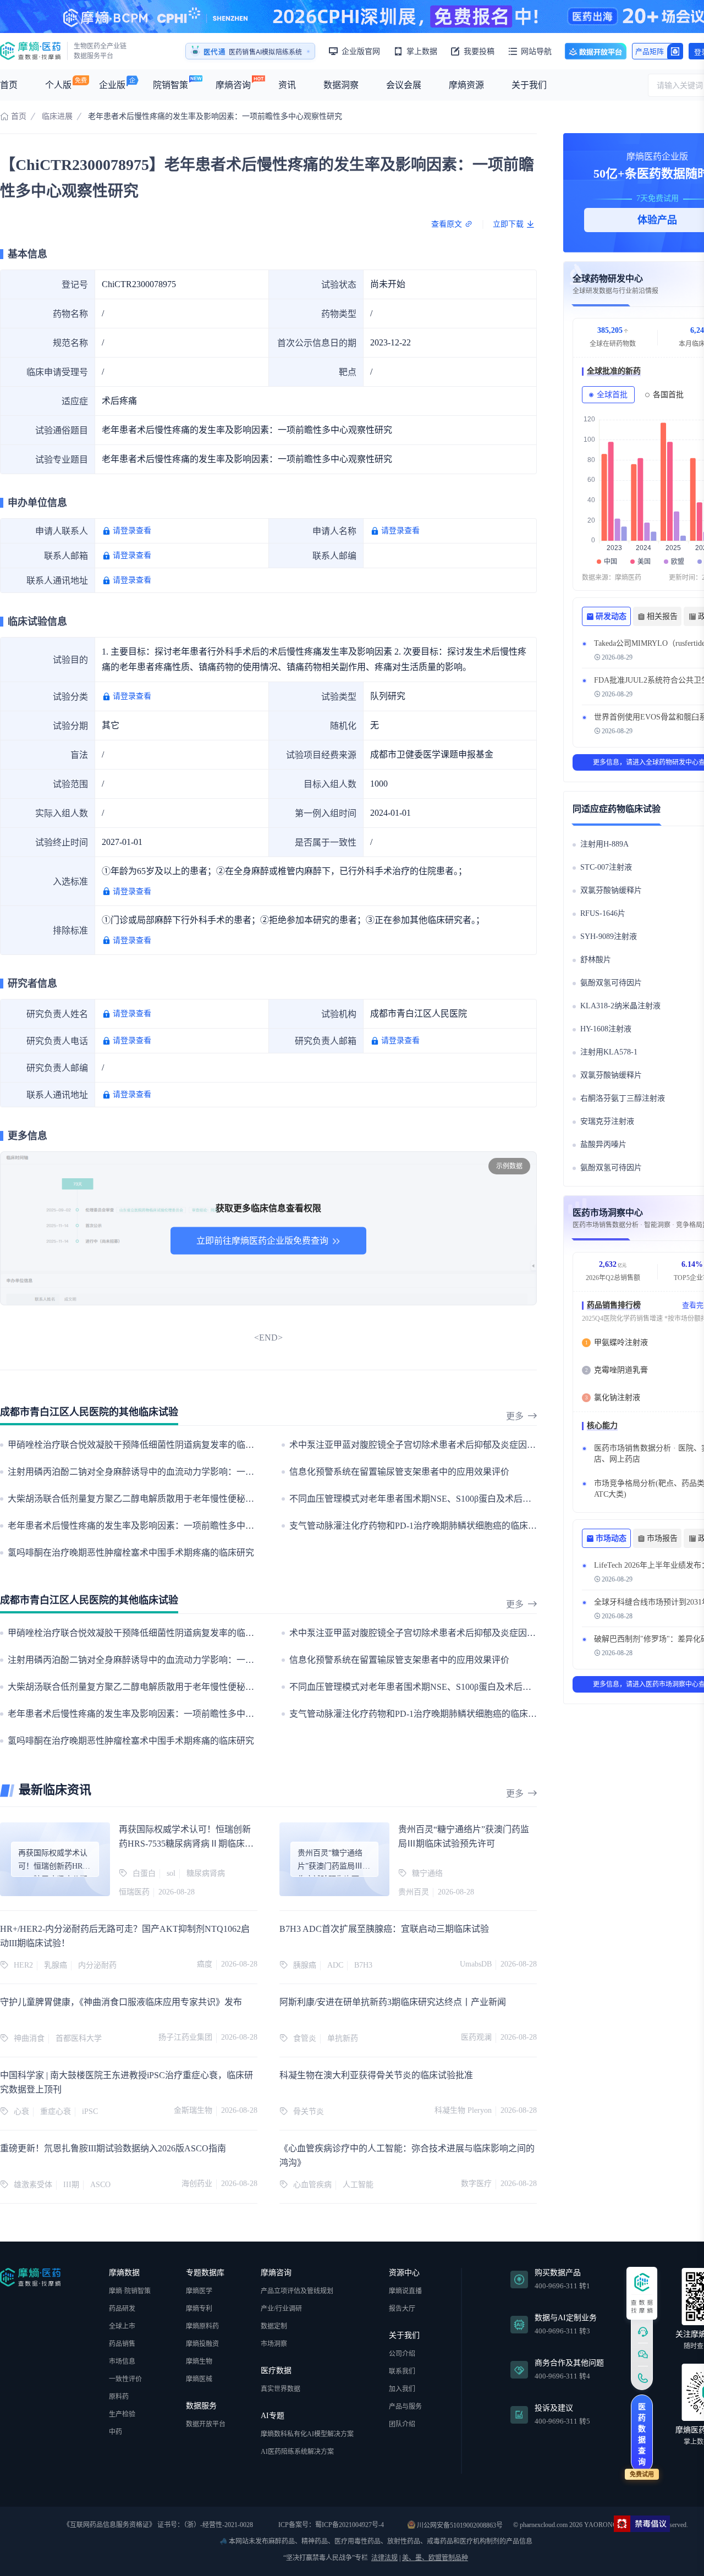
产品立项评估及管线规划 (297, 2291)
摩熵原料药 (202, 2326)
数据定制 (274, 2326)
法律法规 (384, 2558)
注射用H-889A (604, 844)
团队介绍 (402, 2424)
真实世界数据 (280, 2389)
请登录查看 (132, 531)
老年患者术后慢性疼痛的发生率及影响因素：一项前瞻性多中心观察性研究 (153, 1526)
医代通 (215, 52)
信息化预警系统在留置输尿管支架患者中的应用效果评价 (399, 1472)
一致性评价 (125, 2379)
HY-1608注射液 (606, 1029)
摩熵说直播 (405, 2291)
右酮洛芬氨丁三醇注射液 (623, 1098)
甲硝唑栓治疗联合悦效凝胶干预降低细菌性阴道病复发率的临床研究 (140, 1445)
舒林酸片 (596, 960)
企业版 (112, 85)
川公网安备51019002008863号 (459, 2525)
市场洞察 (274, 2344)
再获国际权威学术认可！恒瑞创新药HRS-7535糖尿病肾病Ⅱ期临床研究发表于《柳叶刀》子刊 (186, 1844)
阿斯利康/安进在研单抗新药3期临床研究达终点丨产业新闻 (393, 2002)
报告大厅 (402, 2309)
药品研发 (122, 2309)
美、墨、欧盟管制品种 (435, 2558)
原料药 (119, 2397)
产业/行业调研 (281, 2309)
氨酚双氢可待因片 (611, 983)
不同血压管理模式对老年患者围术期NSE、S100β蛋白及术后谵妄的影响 (428, 1499)
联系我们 (402, 2371)
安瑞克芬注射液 (607, 1121)
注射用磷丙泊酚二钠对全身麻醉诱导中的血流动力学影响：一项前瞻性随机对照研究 (170, 1472)
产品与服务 (405, 2407)
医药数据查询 (642, 2434)
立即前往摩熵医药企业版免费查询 (262, 1241)
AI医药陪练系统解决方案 (297, 2452)
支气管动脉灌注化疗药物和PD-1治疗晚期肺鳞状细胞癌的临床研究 (417, 1526)
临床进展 (57, 116)
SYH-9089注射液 (609, 937)
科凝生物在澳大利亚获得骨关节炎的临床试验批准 (376, 2075)
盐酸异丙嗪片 (603, 1144)
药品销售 (122, 2344)
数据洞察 (341, 85)
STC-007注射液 (606, 867)
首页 (9, 85)
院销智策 (170, 85)
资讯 (287, 85)
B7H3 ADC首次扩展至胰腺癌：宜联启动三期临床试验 (384, 1929)
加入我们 (402, 2389)
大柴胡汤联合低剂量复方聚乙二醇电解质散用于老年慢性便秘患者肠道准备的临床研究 (175, 1499)
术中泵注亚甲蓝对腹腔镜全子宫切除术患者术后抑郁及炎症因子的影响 (426, 1445)
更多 (515, 1416)
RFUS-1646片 (603, 913)
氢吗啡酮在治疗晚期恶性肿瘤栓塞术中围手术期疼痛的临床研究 (131, 1553)
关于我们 (529, 85)
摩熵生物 (199, 2361)
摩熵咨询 (233, 85)
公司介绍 (402, 2354)
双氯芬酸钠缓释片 (611, 890)
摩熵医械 (199, 2379)
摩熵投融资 (202, 2344)
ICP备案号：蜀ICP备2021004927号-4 (330, 2525)
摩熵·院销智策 (130, 2291)
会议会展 (404, 85)
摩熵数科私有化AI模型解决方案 (307, 2434)
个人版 (58, 85)
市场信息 (122, 2361)
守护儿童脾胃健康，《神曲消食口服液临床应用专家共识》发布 (121, 2002)
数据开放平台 (596, 51)
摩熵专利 (199, 2309)
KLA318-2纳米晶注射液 (620, 1006)
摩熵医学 (199, 2291)
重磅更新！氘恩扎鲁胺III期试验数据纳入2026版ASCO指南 (113, 2148)
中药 (116, 2432)
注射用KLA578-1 (609, 1052)
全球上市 (122, 2326)
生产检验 (122, 2414)
